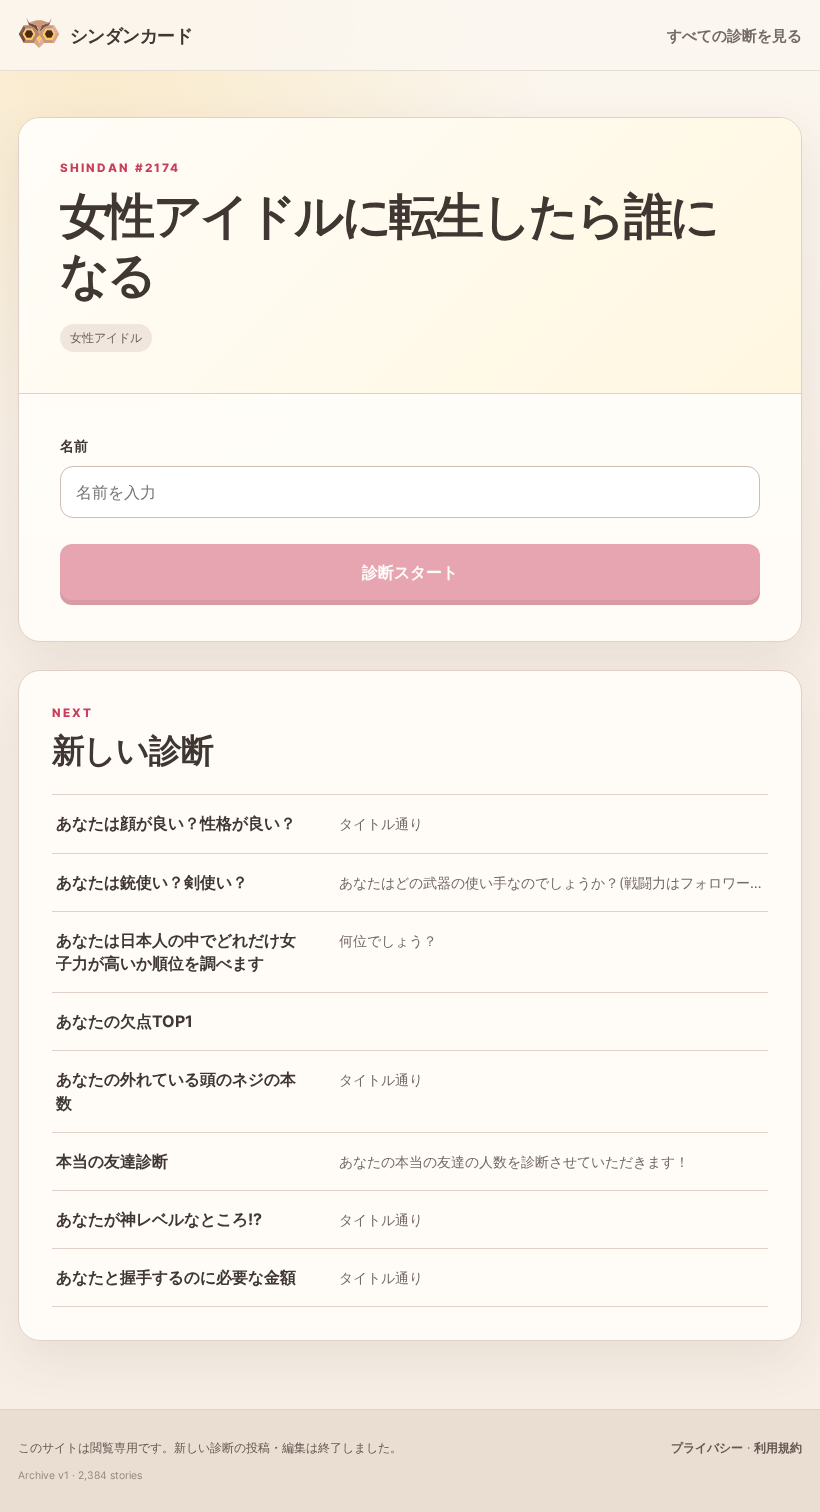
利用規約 (778, 1447)
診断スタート (410, 572)
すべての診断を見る (734, 36)
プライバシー (707, 1447)
